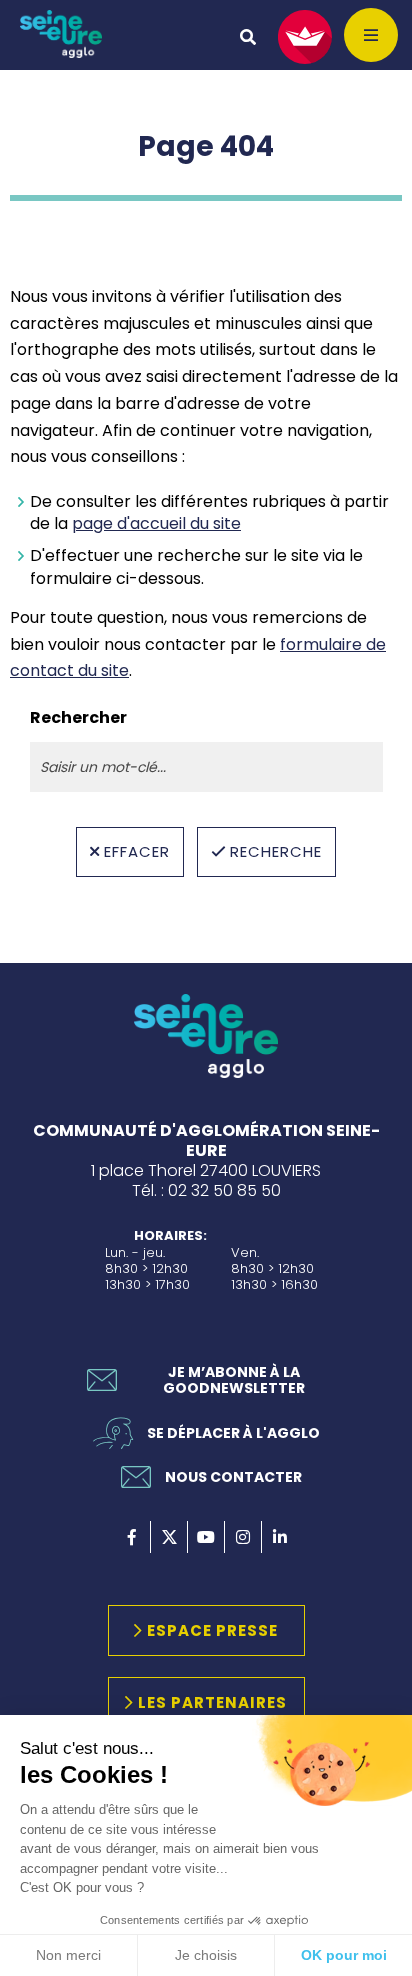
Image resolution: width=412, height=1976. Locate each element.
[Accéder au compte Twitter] (169, 1537)
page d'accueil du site (156, 523)
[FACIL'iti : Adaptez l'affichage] (305, 37)
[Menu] (371, 35)
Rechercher (78, 718)
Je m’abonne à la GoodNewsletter (234, 1380)
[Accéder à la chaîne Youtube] (206, 1537)
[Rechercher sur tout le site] (248, 37)
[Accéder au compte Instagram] (243, 1537)
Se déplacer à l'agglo (233, 1433)
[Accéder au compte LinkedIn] (280, 1537)
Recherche (276, 851)
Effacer (137, 851)
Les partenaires (212, 1702)
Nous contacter (233, 1477)
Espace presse (212, 1630)
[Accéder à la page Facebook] (132, 1537)
